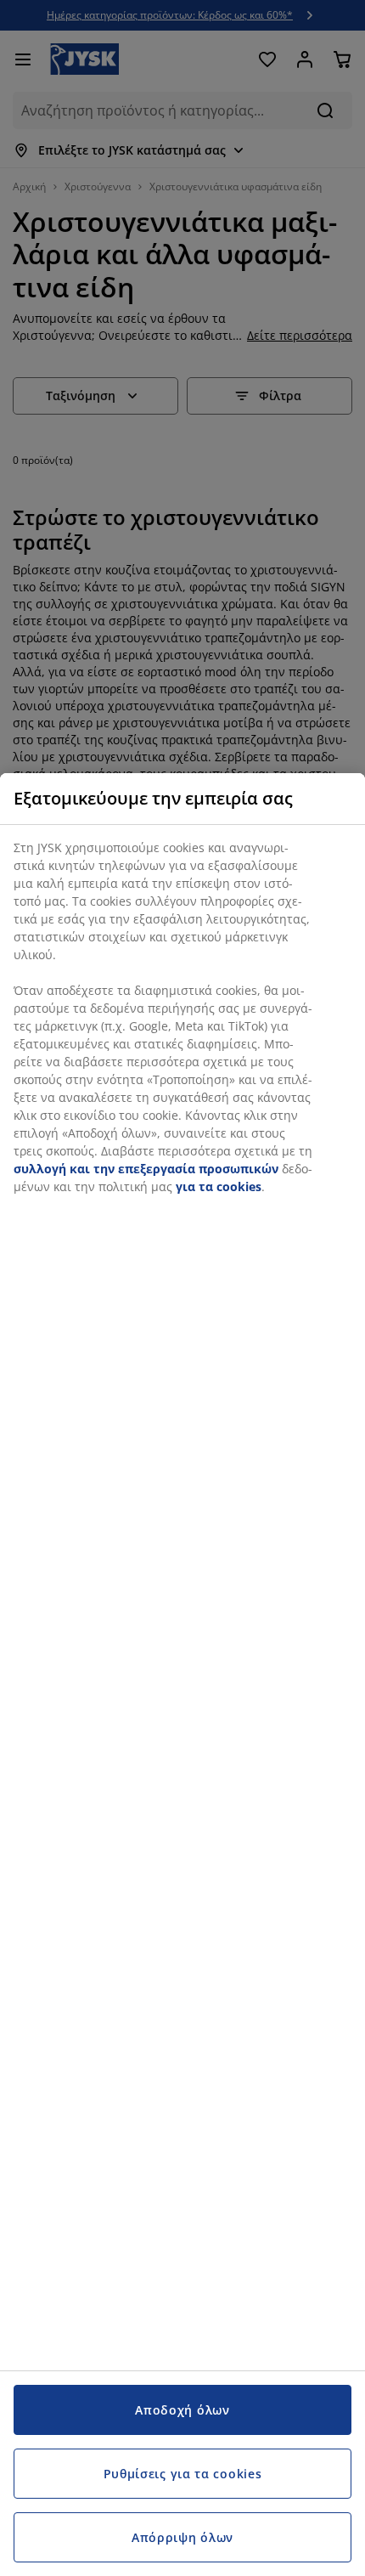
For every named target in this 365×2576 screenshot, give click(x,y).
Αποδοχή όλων (182, 2410)
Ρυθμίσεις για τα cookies (183, 2474)
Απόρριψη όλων (182, 2537)
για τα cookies (219, 1186)
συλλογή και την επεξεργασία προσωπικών (146, 1169)
